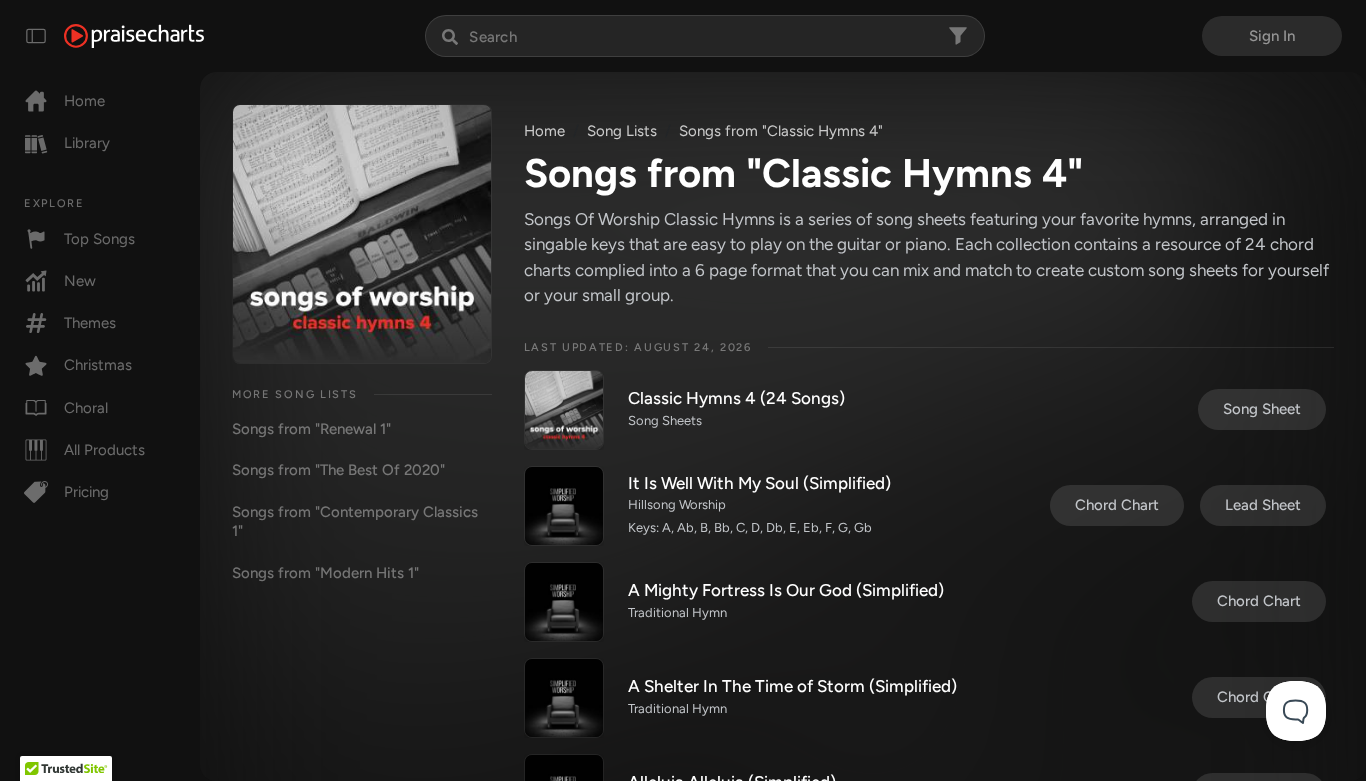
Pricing (86, 492)
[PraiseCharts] (134, 36)
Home (84, 101)
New (80, 281)
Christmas (98, 365)
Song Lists (622, 131)
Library (87, 143)
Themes (90, 323)
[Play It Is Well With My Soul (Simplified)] (564, 506)
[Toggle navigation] (36, 36)
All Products (104, 450)
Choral (86, 408)
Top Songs (99, 239)
